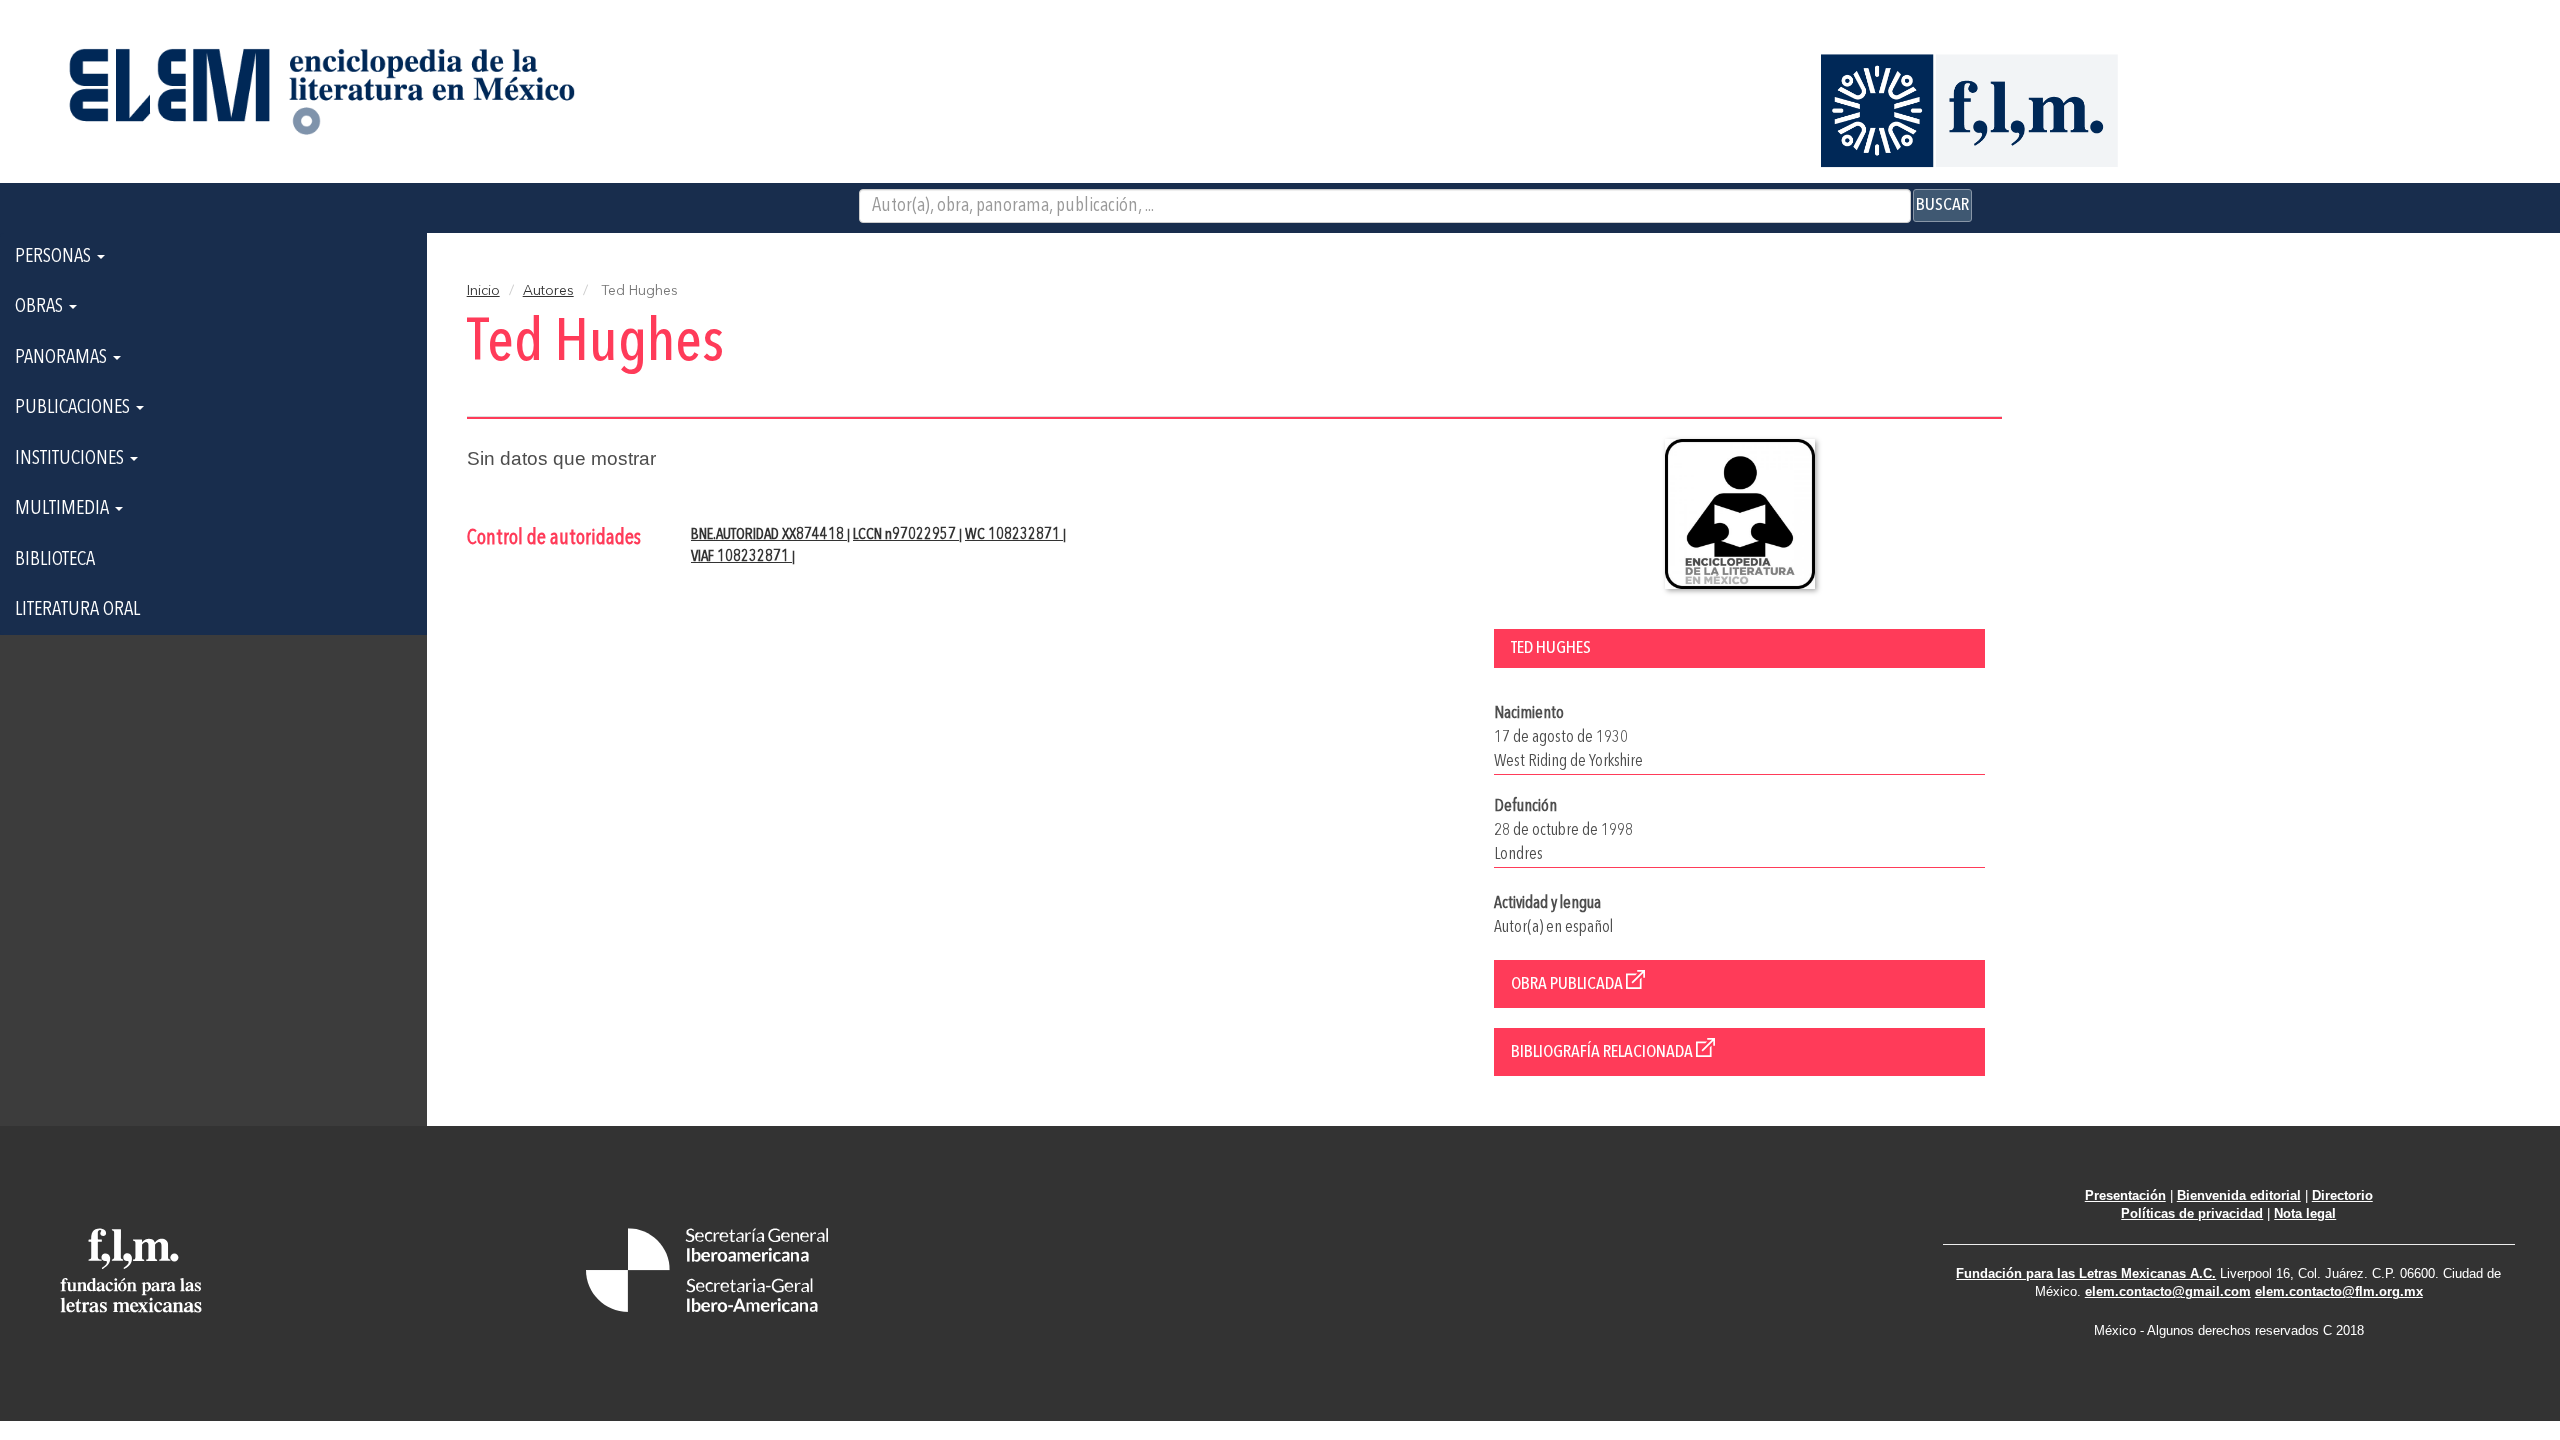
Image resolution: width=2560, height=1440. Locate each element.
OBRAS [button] (41, 307)
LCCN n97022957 (906, 535)
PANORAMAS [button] (63, 358)
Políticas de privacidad (2192, 1213)
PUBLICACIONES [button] (74, 408)
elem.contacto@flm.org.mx (2339, 1291)
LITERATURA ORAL (77, 610)
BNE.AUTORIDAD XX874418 (769, 535)
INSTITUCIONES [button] (71, 459)
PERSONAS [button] (55, 257)
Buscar (1942, 205)
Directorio (2342, 1195)
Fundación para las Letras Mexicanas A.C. (2086, 1273)
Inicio (483, 291)
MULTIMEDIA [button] (64, 509)
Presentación (2125, 1195)
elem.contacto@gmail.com (2168, 1291)
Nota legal (2305, 1213)
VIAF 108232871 (741, 557)
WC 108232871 (1014, 535)
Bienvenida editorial (2239, 1195)
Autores (548, 291)
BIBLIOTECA (55, 560)
